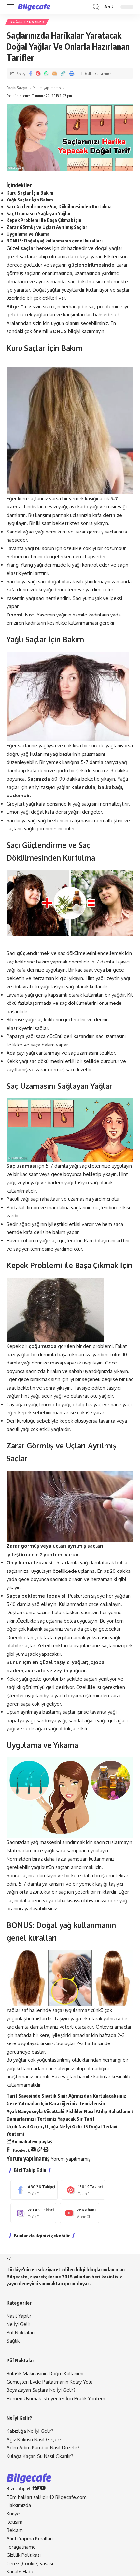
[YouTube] (43, 2489)
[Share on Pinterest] (38, 74)
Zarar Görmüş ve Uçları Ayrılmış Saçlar (47, 227)
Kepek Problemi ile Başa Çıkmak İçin (44, 220)
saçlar (123, 290)
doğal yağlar (109, 248)
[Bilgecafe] (35, 7)
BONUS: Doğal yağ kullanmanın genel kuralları (55, 241)
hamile (80, 615)
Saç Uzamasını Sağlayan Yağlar (39, 213)
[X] (38, 2489)
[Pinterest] (83, 2190)
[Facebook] (34, 2190)
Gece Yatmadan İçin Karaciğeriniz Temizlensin (56, 2103)
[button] (12, 7)
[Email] (54, 74)
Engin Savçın (17, 88)
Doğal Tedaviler (27, 22)
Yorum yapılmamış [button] (71, 2159)
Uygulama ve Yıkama (28, 234)
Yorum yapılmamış (47, 88)
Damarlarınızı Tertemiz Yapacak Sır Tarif (50, 2119)
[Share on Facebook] (30, 74)
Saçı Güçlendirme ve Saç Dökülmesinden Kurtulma (59, 207)
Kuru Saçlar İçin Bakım (30, 193)
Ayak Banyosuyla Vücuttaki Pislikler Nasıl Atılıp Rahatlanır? (70, 2111)
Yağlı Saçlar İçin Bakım (30, 200)
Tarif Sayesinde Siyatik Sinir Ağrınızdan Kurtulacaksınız (66, 2096)
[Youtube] (79, 2213)
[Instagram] (33, 2213)
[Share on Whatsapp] (46, 74)
